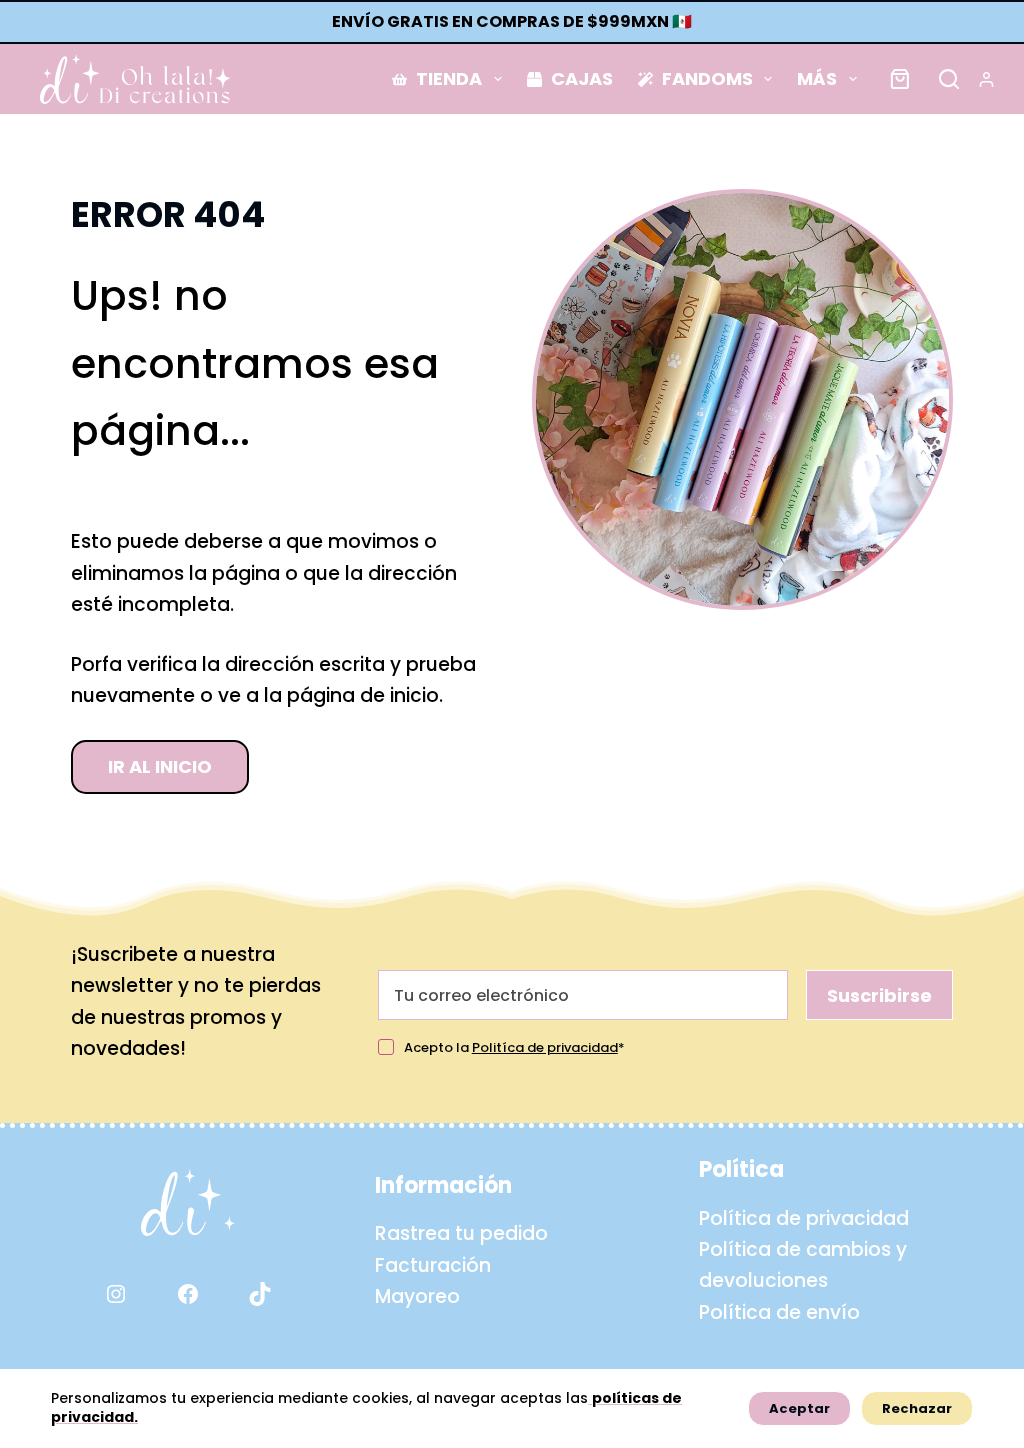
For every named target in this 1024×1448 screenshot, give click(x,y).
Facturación (433, 1265)
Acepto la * (514, 1047)
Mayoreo (417, 1296)
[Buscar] (949, 79)
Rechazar (917, 1408)
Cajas (582, 78)
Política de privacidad (804, 1218)
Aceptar (799, 1408)
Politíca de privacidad (545, 1047)
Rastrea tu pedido (461, 1233)
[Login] (986, 79)
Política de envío (779, 1312)
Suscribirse (879, 995)
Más (817, 78)
